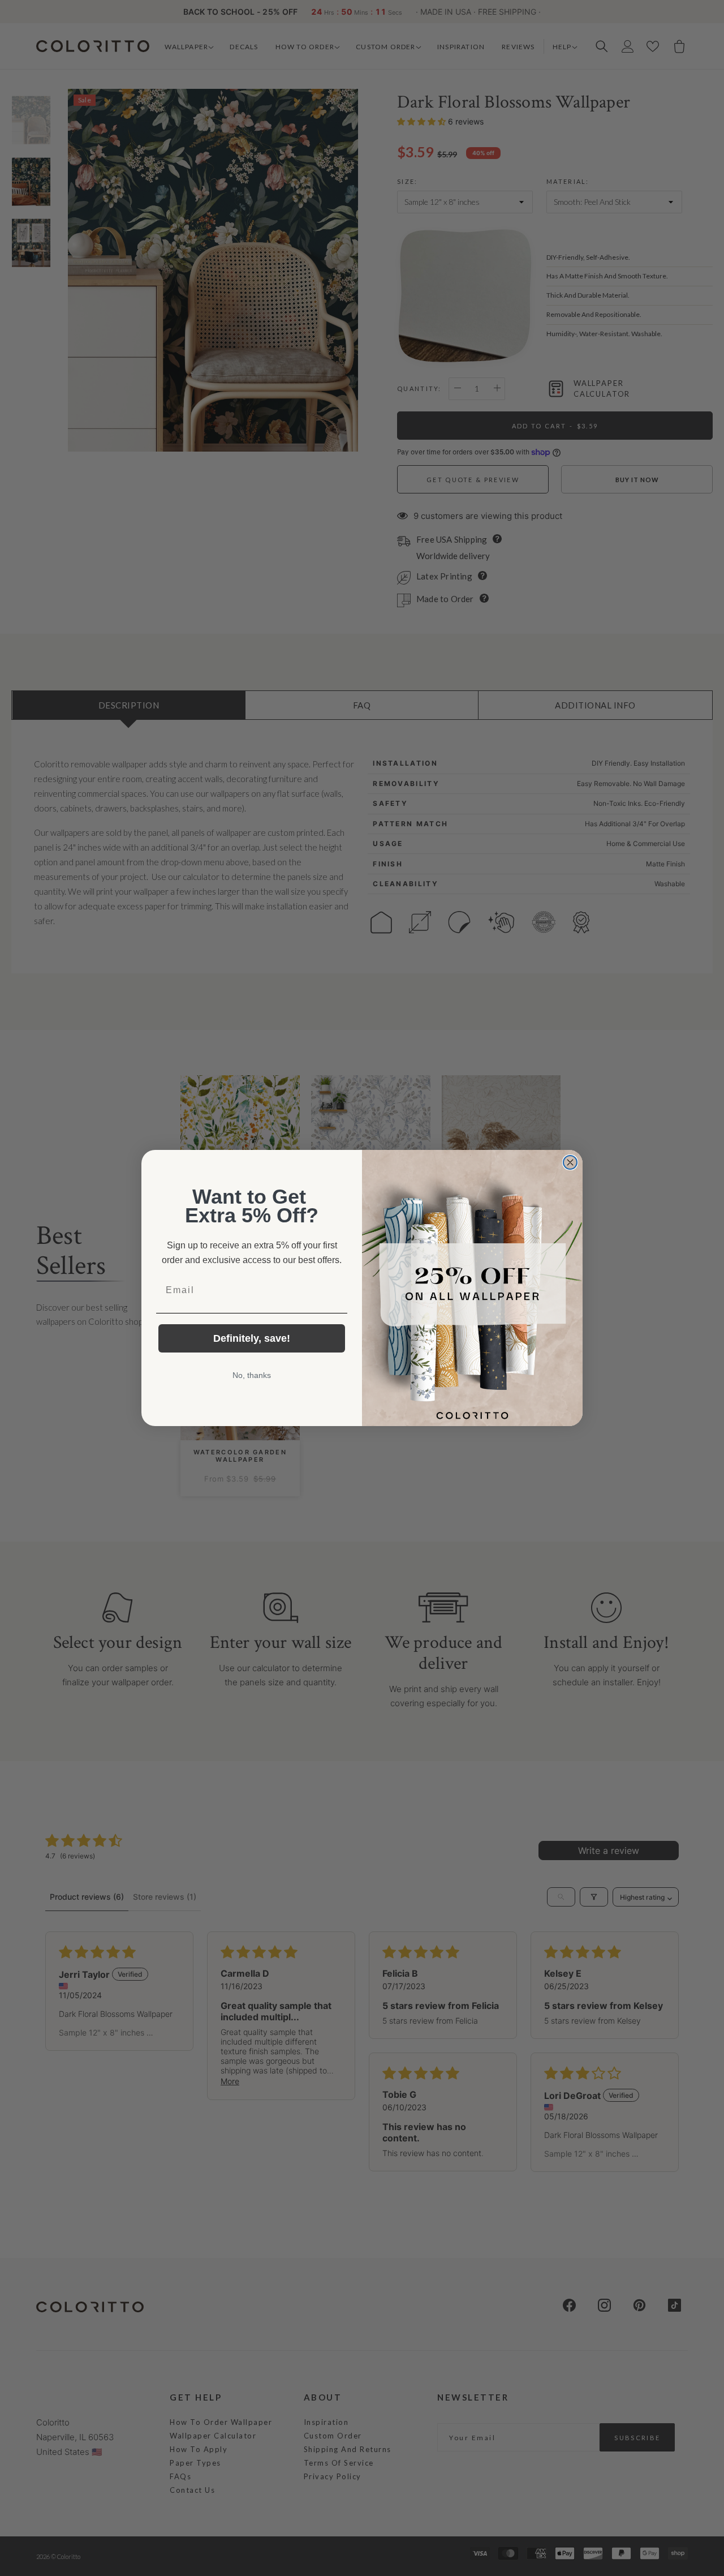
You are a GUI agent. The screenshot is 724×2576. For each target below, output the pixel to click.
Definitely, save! (252, 1338)
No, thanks (252, 1375)
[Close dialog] (570, 1162)
